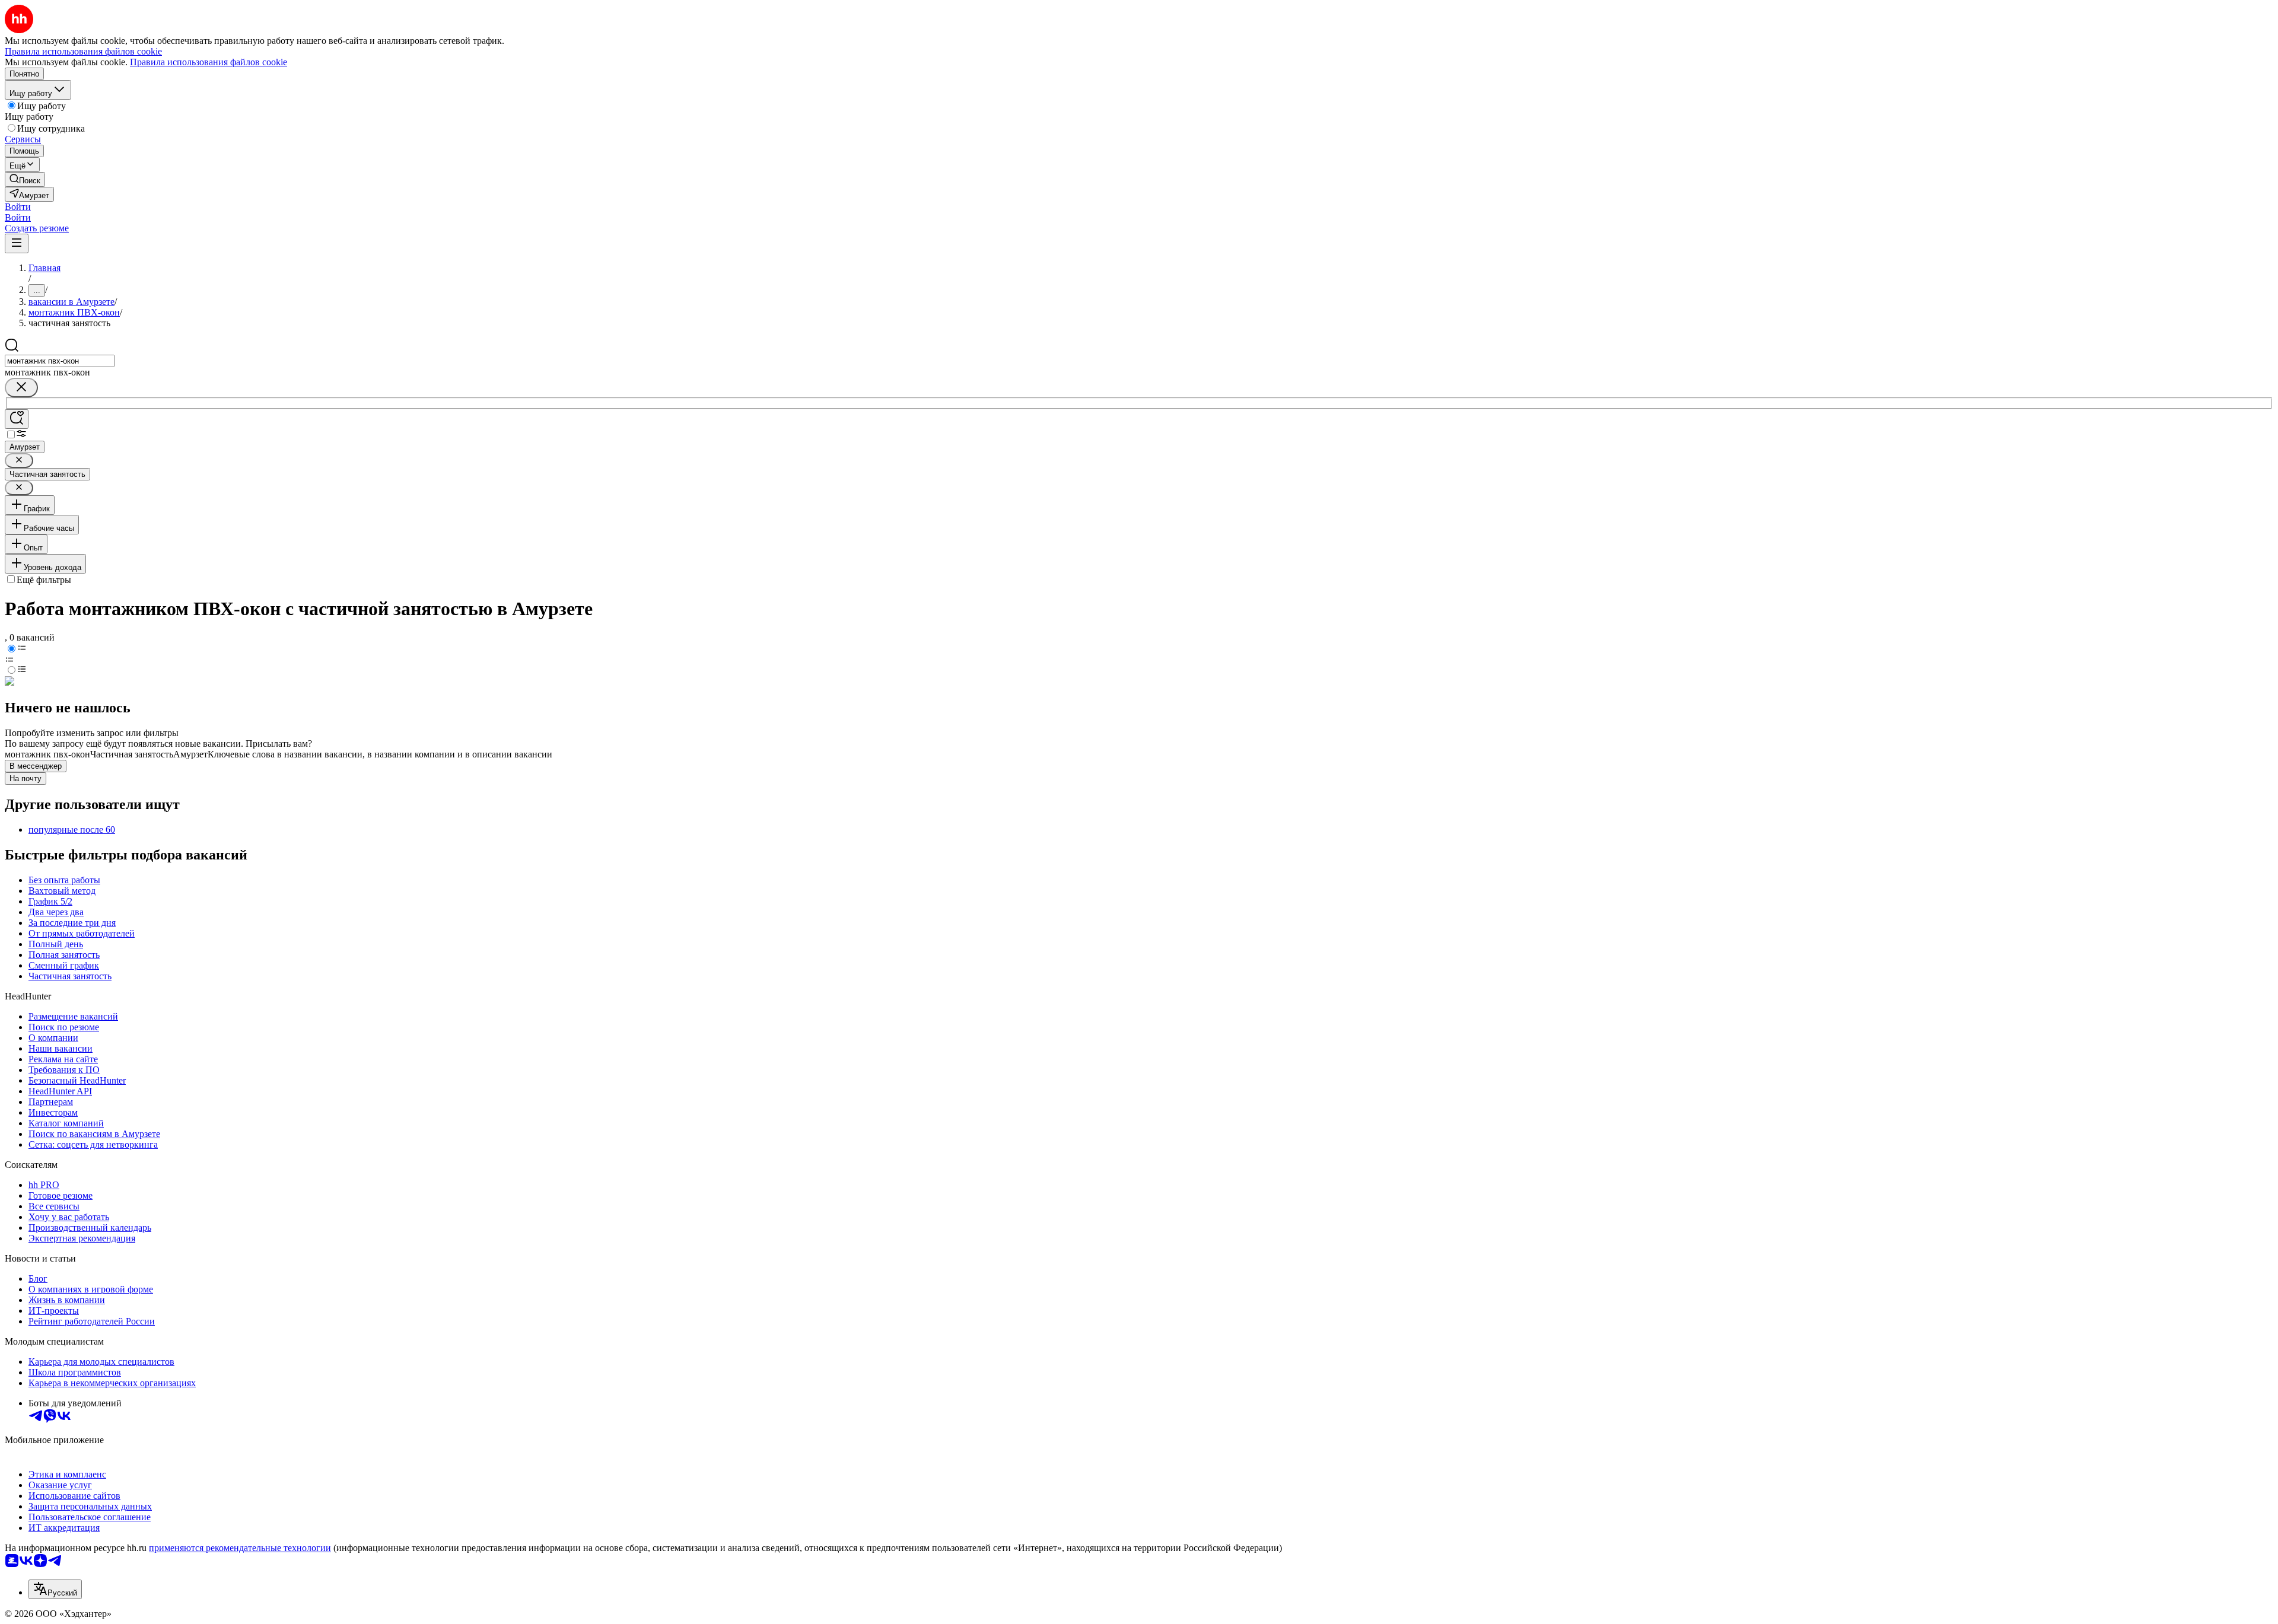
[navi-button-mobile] (17, 243)
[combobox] (60, 361)
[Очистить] (21, 388)
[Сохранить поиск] (17, 419)
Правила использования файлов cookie (209, 62)
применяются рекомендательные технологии (240, 1548)
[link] (25, 179)
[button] (18, 207)
